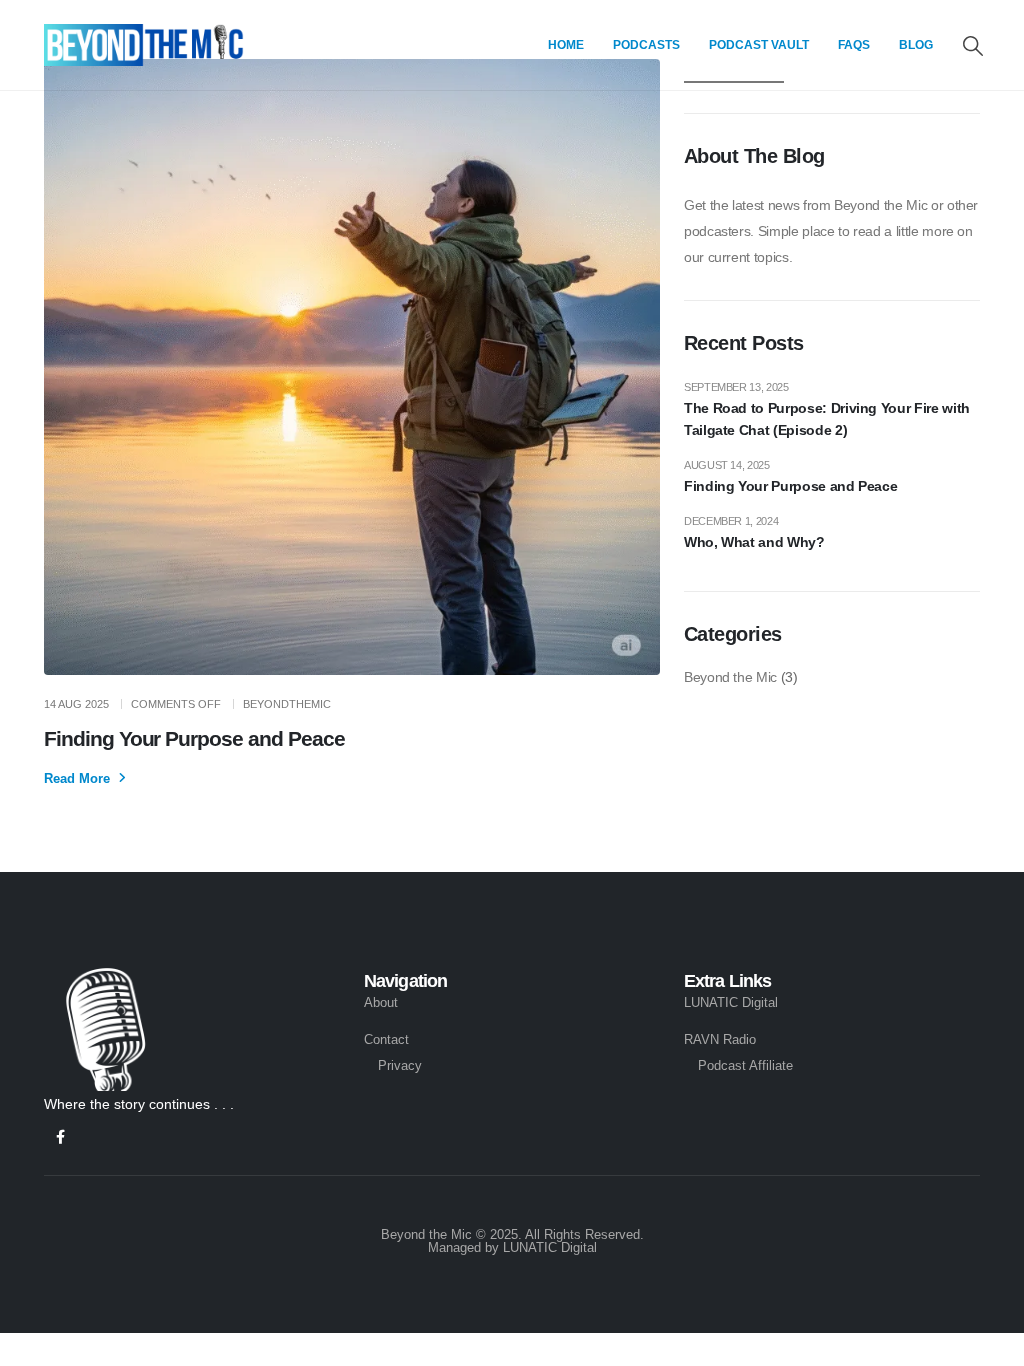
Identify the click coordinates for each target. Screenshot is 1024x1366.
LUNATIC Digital (550, 1248)
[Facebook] (60, 1137)
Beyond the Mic (730, 677)
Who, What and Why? (754, 542)
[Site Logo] (144, 45)
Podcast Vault (759, 45)
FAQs (854, 45)
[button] (973, 46)
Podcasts (646, 45)
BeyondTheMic (287, 704)
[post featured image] (352, 367)
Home (566, 45)
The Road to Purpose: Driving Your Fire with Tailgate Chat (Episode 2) (827, 419)
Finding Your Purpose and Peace (194, 738)
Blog (916, 45)
